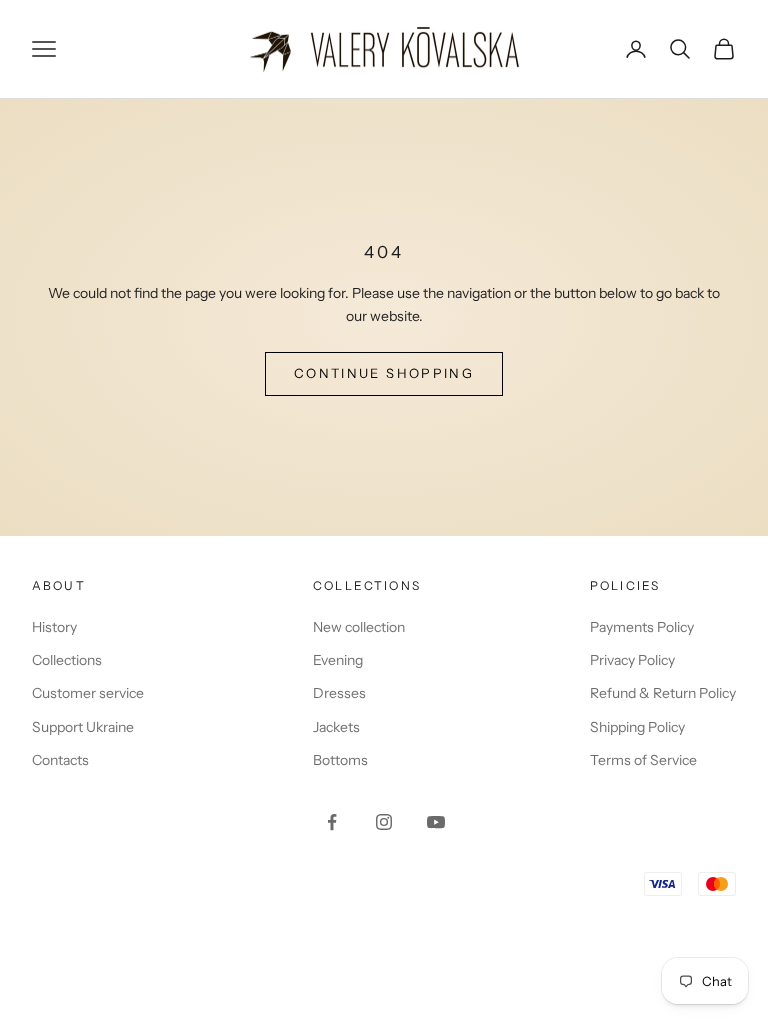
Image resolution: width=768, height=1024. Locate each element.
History (54, 627)
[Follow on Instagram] (384, 822)
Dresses (339, 693)
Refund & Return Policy (663, 693)
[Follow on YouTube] (436, 822)
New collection (359, 627)
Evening (338, 660)
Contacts (60, 760)
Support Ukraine (83, 727)
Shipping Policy (637, 727)
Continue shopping (384, 373)
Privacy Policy (632, 660)
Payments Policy (642, 627)
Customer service (88, 693)
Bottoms (340, 760)
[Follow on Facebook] (332, 822)
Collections (67, 660)
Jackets (336, 727)
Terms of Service (643, 760)
